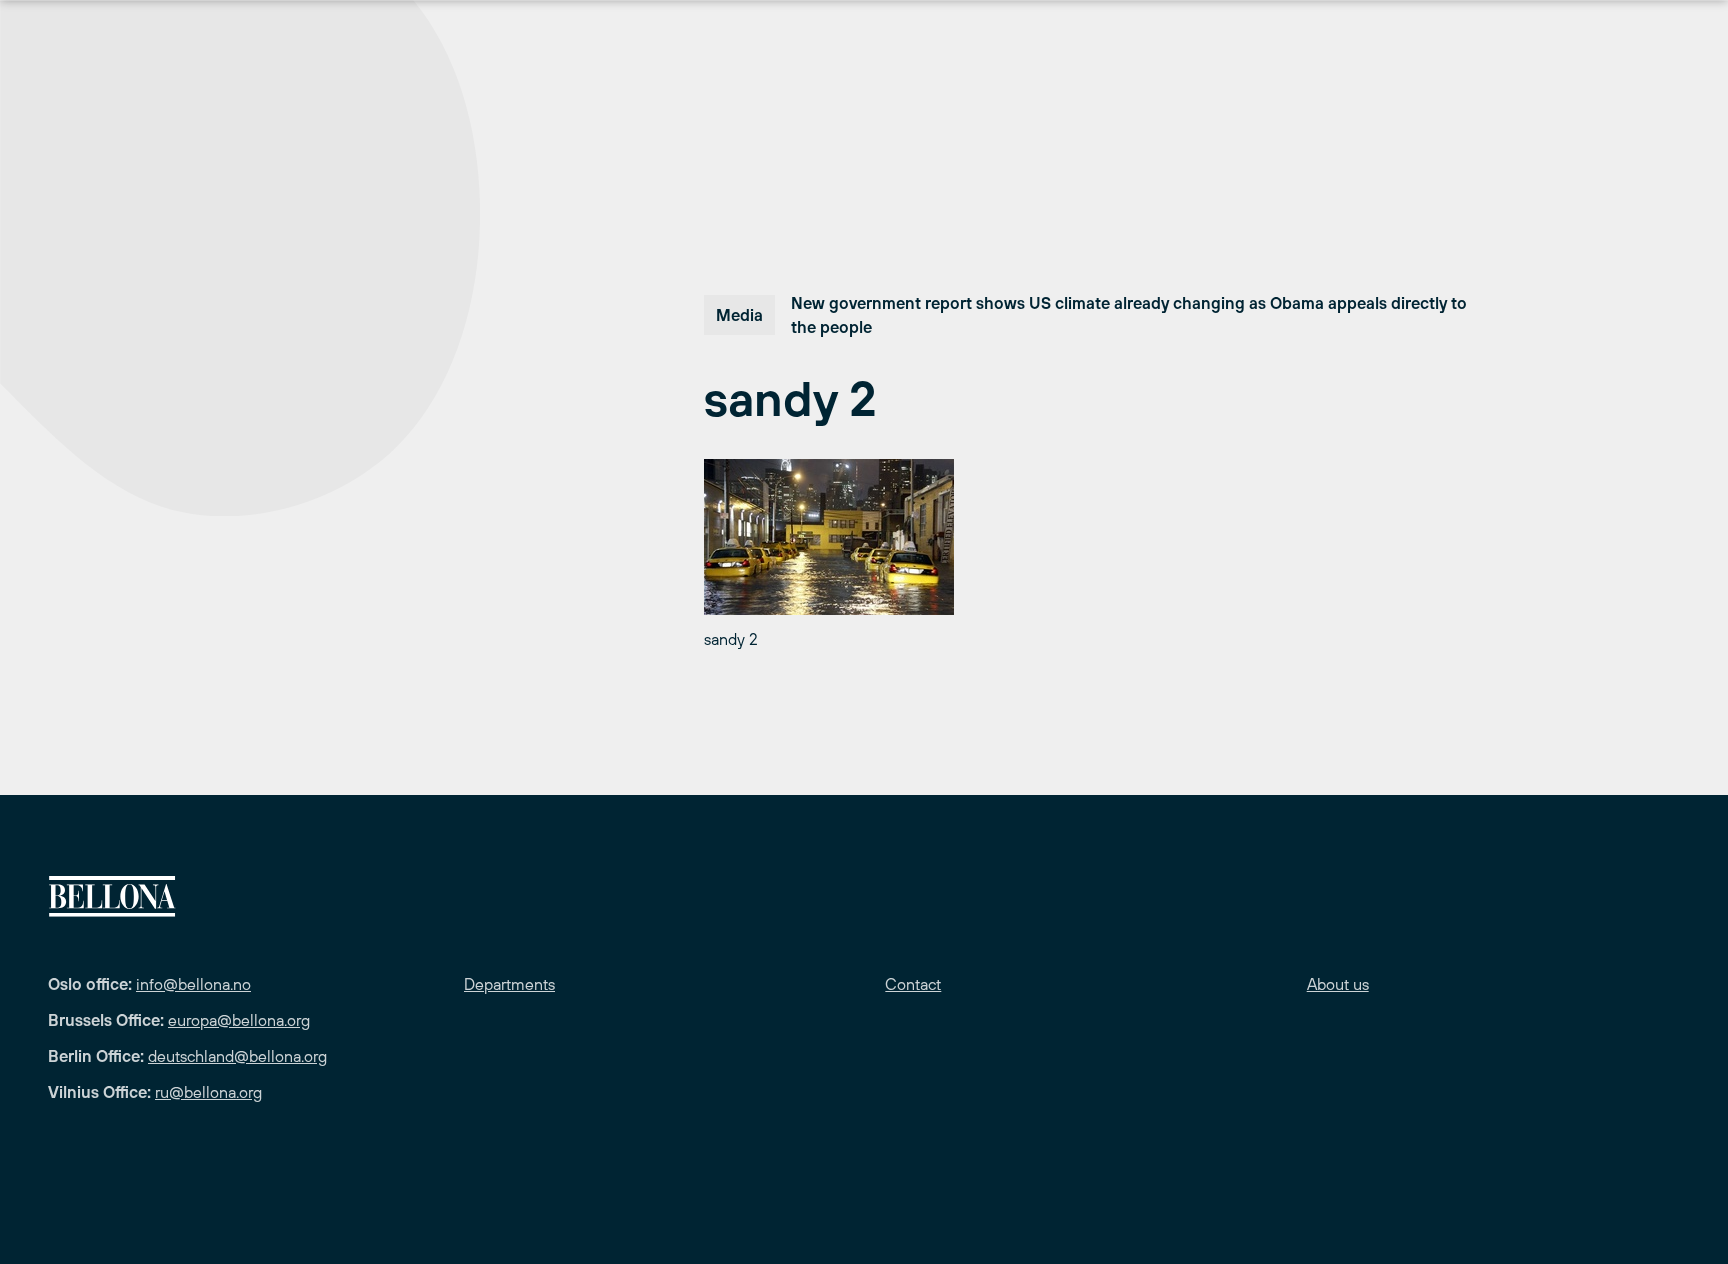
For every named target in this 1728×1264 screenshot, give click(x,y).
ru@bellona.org (208, 1092)
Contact (913, 984)
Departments (509, 984)
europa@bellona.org (239, 1020)
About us (1338, 984)
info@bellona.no (193, 984)
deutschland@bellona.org (237, 1056)
